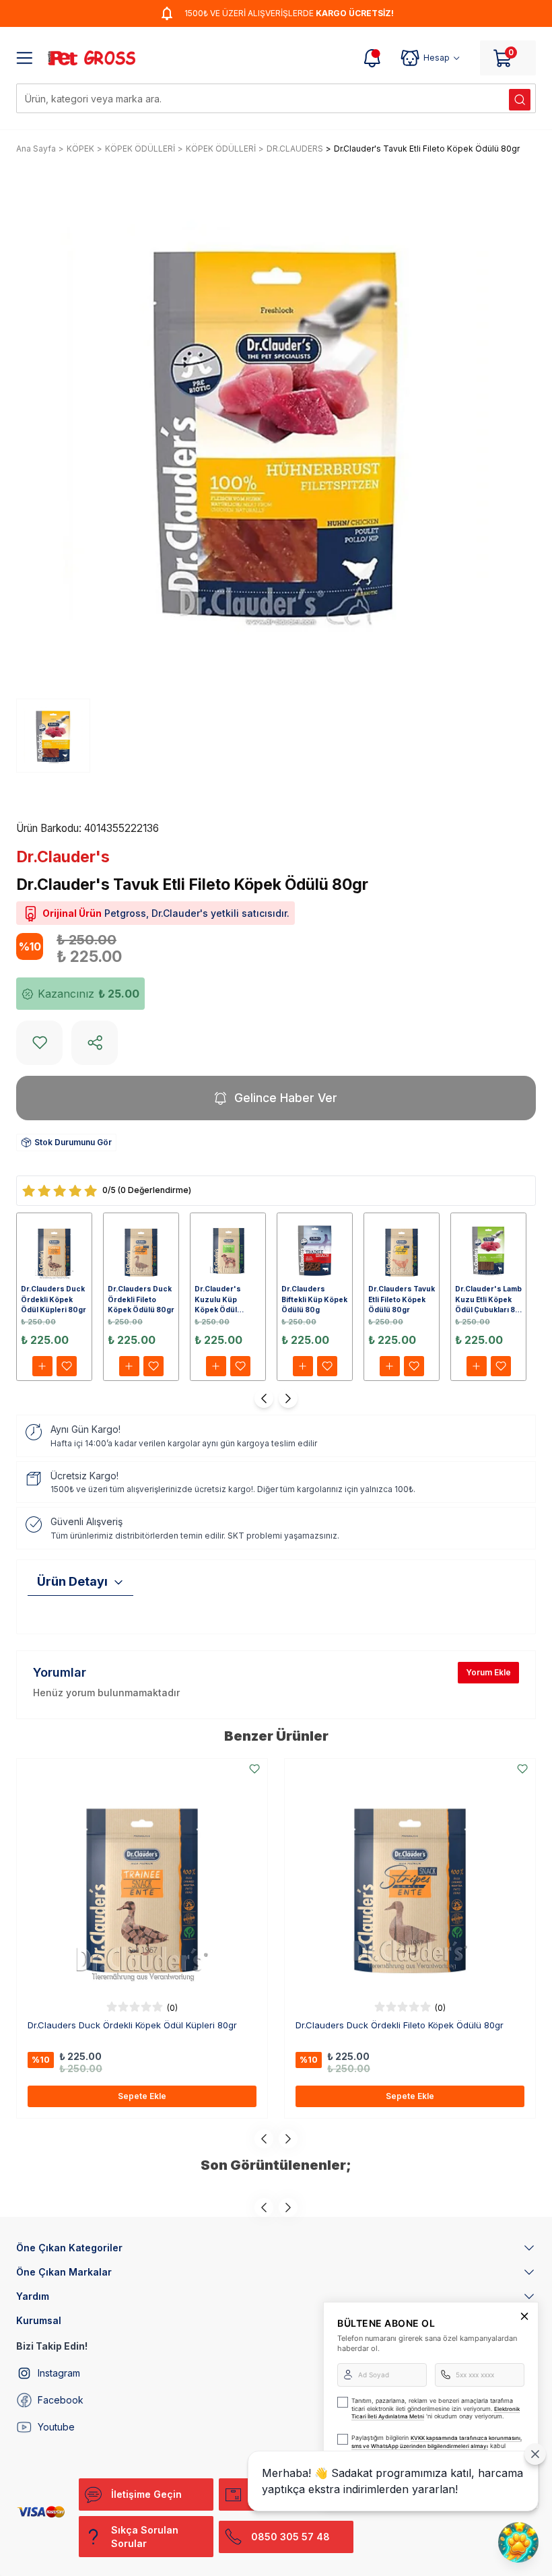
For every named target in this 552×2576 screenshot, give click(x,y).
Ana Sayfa (36, 149)
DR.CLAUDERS (295, 149)
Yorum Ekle (488, 1672)
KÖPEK (80, 149)
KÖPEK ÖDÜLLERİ (140, 149)
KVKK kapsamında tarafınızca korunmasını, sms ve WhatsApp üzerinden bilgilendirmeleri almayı (437, 2442)
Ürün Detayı (72, 1581)
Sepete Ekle (142, 2096)
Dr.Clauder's (63, 857)
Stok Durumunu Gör (73, 1142)
